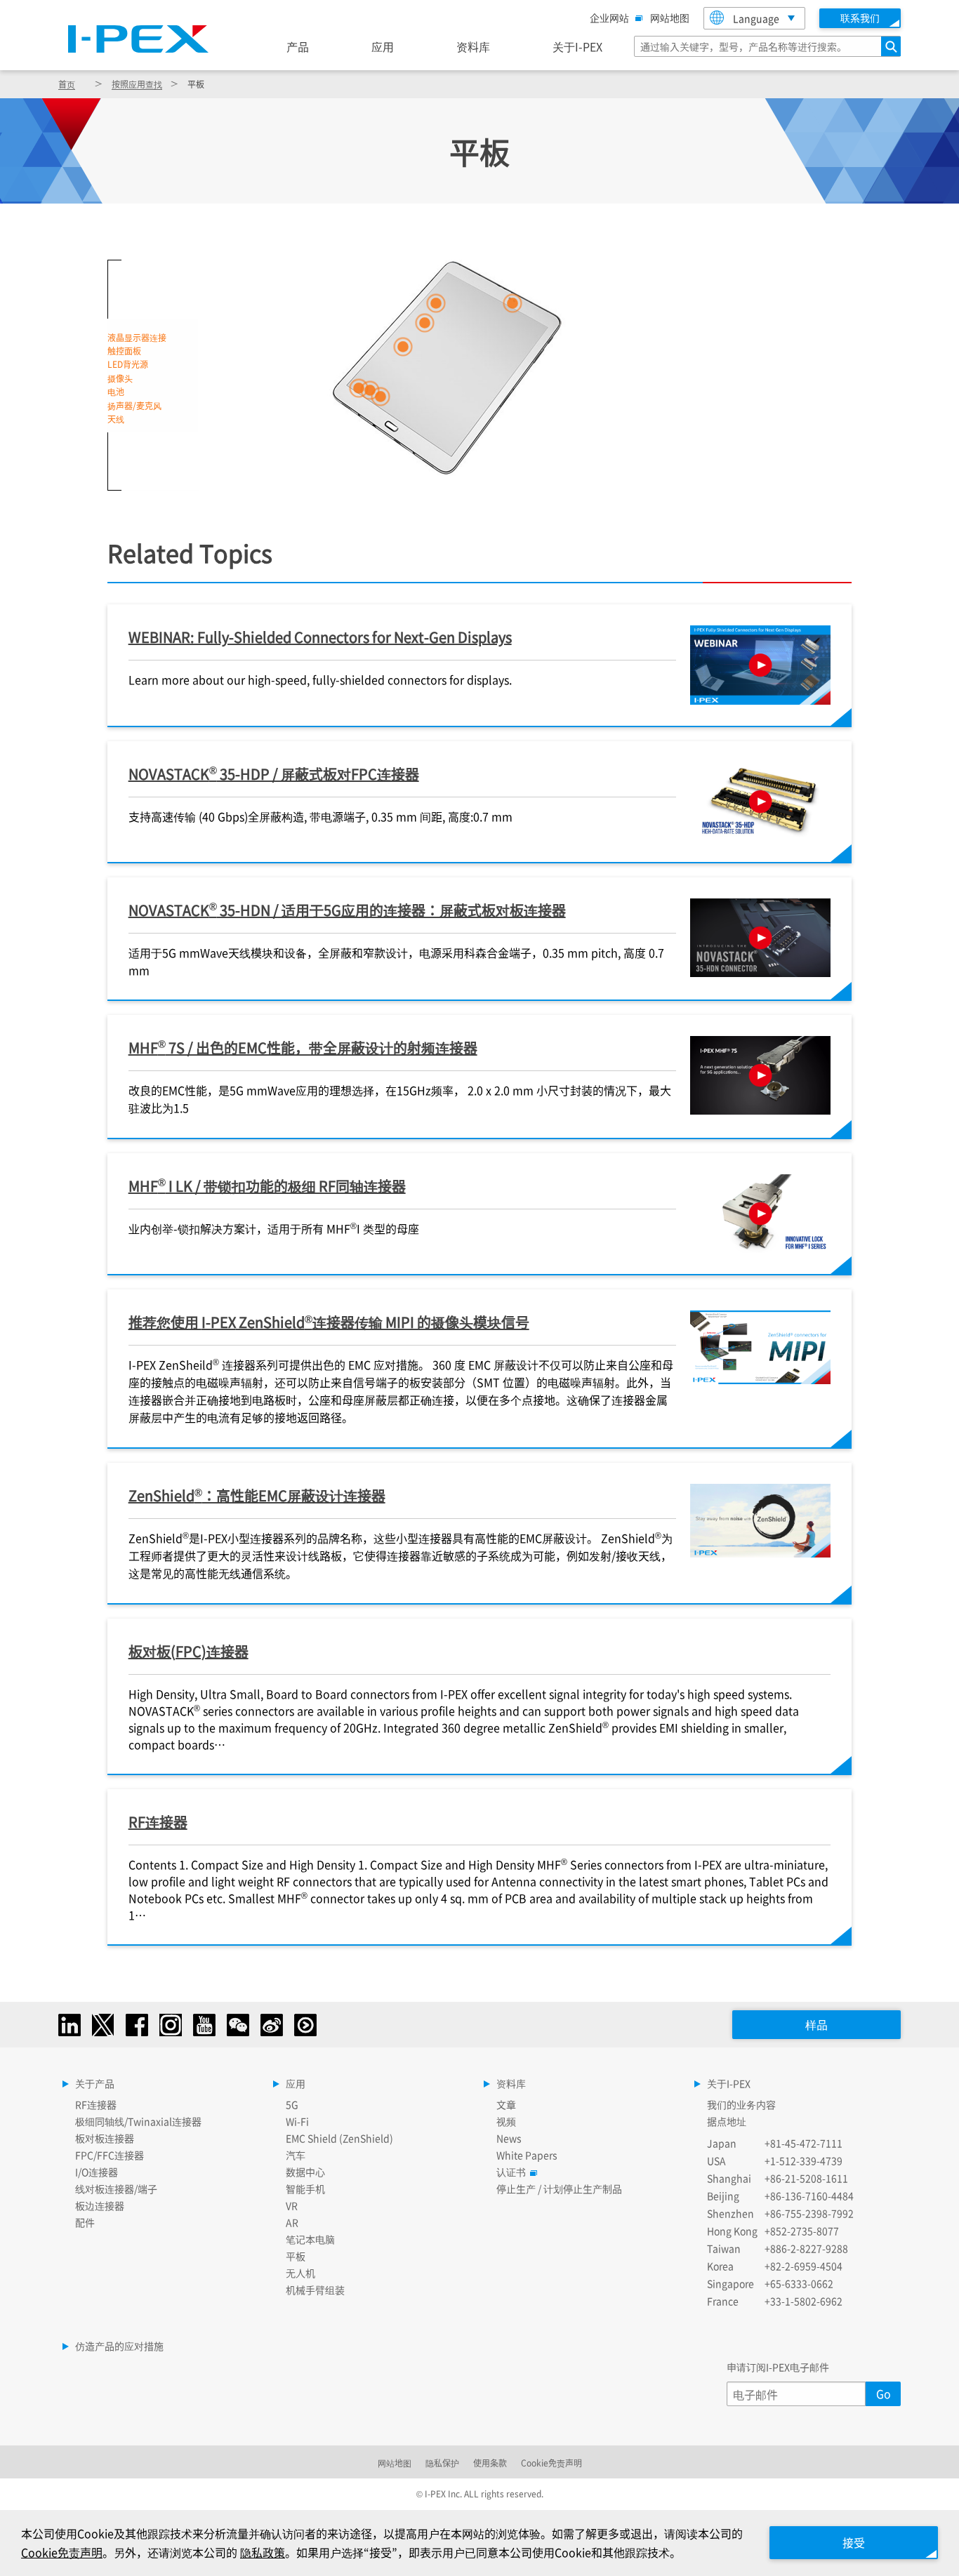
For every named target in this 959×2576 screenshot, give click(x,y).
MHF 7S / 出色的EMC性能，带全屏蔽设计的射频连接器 (303, 1047)
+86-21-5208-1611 (806, 2178)
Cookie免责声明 (551, 2463)
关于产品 (95, 2083)
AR (292, 2222)
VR (292, 2205)
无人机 (300, 2273)
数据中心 (305, 2172)
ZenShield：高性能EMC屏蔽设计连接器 (257, 1495)
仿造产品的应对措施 (119, 2346)
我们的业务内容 (741, 2104)
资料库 (473, 46)
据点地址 (727, 2121)
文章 (506, 2104)
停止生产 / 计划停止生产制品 (559, 2189)
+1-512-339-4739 (803, 2160)
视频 (506, 2121)
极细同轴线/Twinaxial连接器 (138, 2121)
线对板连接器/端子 (116, 2189)
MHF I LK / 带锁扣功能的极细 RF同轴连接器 (267, 1185)
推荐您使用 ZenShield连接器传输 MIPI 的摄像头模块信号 (329, 1322)
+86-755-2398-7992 (809, 2213)
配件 (85, 2222)
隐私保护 (442, 2463)
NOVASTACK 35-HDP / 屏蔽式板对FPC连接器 (274, 773)
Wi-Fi (297, 2121)
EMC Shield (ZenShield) (339, 2138)
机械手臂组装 (315, 2290)
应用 (383, 46)
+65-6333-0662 (799, 2283)
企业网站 (609, 18)
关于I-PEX (577, 46)
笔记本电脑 (310, 2239)
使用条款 (490, 2463)
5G (292, 2104)
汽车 (296, 2155)
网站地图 (670, 18)
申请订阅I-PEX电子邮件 (778, 2367)
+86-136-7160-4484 (809, 2196)
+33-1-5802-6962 (803, 2301)
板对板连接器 (105, 2138)
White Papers (527, 2155)
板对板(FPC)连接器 (189, 1651)
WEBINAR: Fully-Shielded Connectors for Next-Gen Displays (320, 637)
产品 (298, 46)
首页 (67, 84)
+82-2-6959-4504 (803, 2266)
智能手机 (305, 2189)
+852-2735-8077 (802, 2231)
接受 (854, 2542)
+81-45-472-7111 (803, 2143)
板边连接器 (100, 2205)
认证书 (511, 2172)
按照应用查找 (137, 84)
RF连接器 (158, 1822)
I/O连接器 (97, 2172)
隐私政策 (263, 2552)
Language (756, 18)
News (509, 2138)
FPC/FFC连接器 (110, 2155)
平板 (296, 2256)
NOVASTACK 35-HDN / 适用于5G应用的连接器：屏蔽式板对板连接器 (347, 909)
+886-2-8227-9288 (806, 2248)
